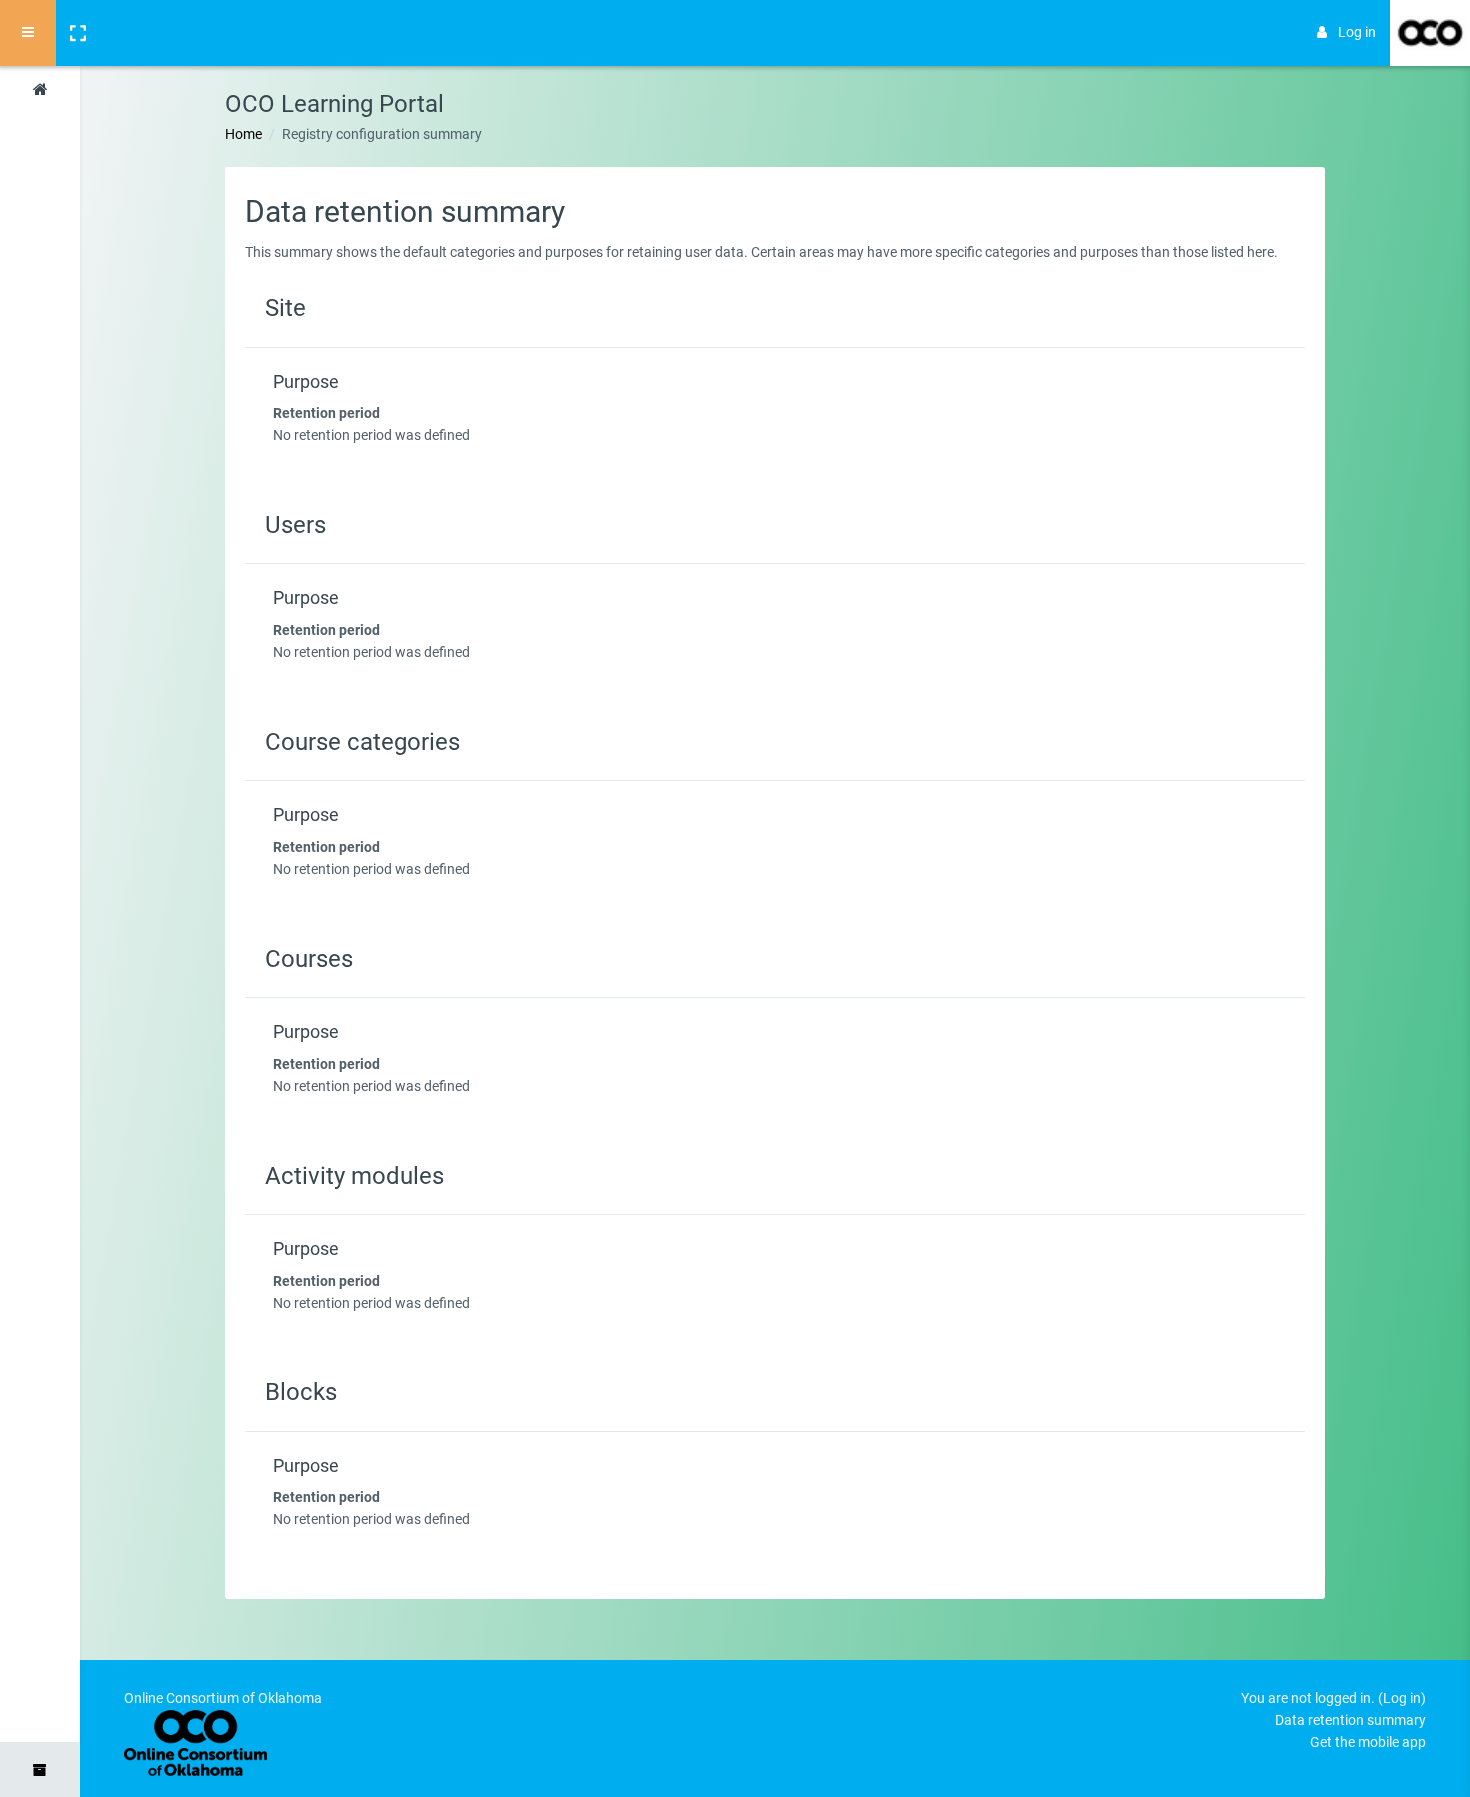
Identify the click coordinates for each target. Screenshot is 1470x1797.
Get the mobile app (1368, 1742)
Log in (1357, 32)
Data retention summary (1350, 1720)
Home (243, 134)
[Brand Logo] (1430, 33)
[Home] (40, 93)
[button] (77, 33)
